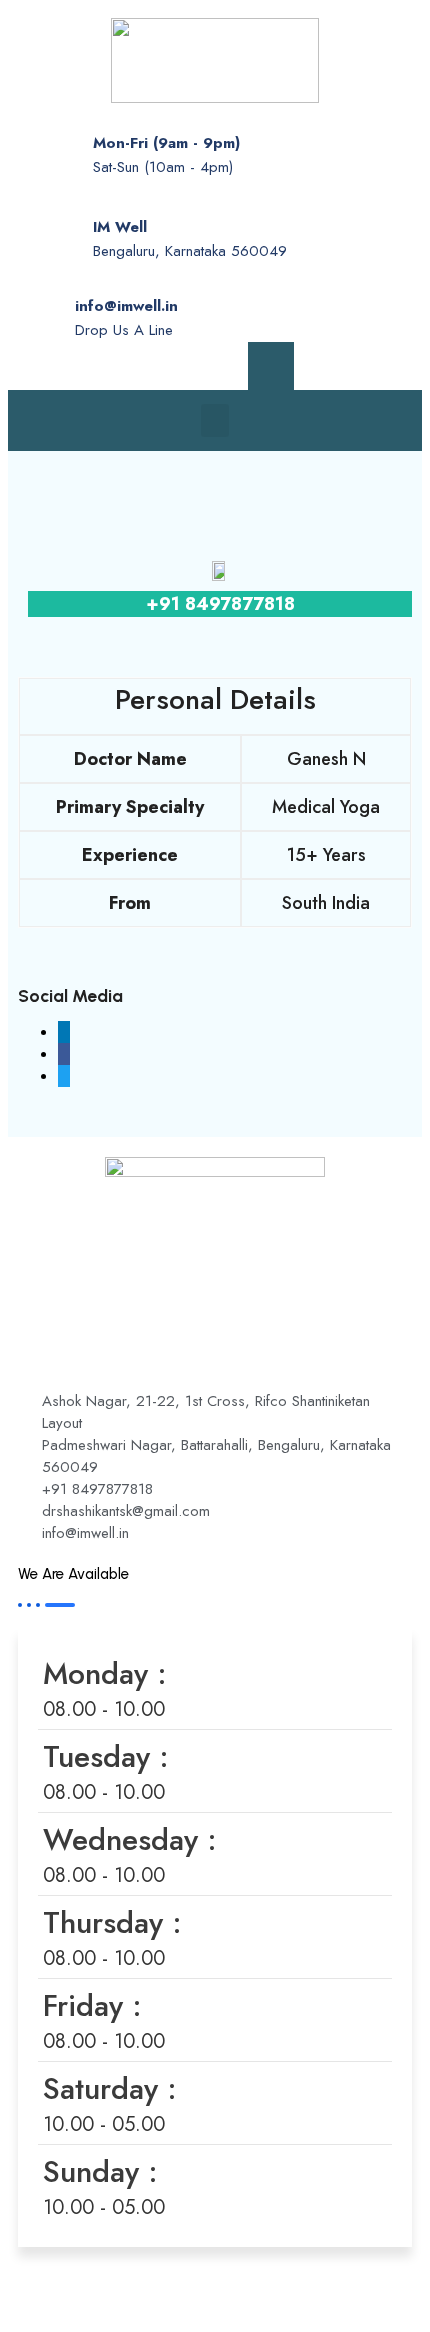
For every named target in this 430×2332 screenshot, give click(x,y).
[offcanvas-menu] (271, 366)
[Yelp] (221, 366)
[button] (215, 420)
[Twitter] (186, 366)
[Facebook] (151, 366)
